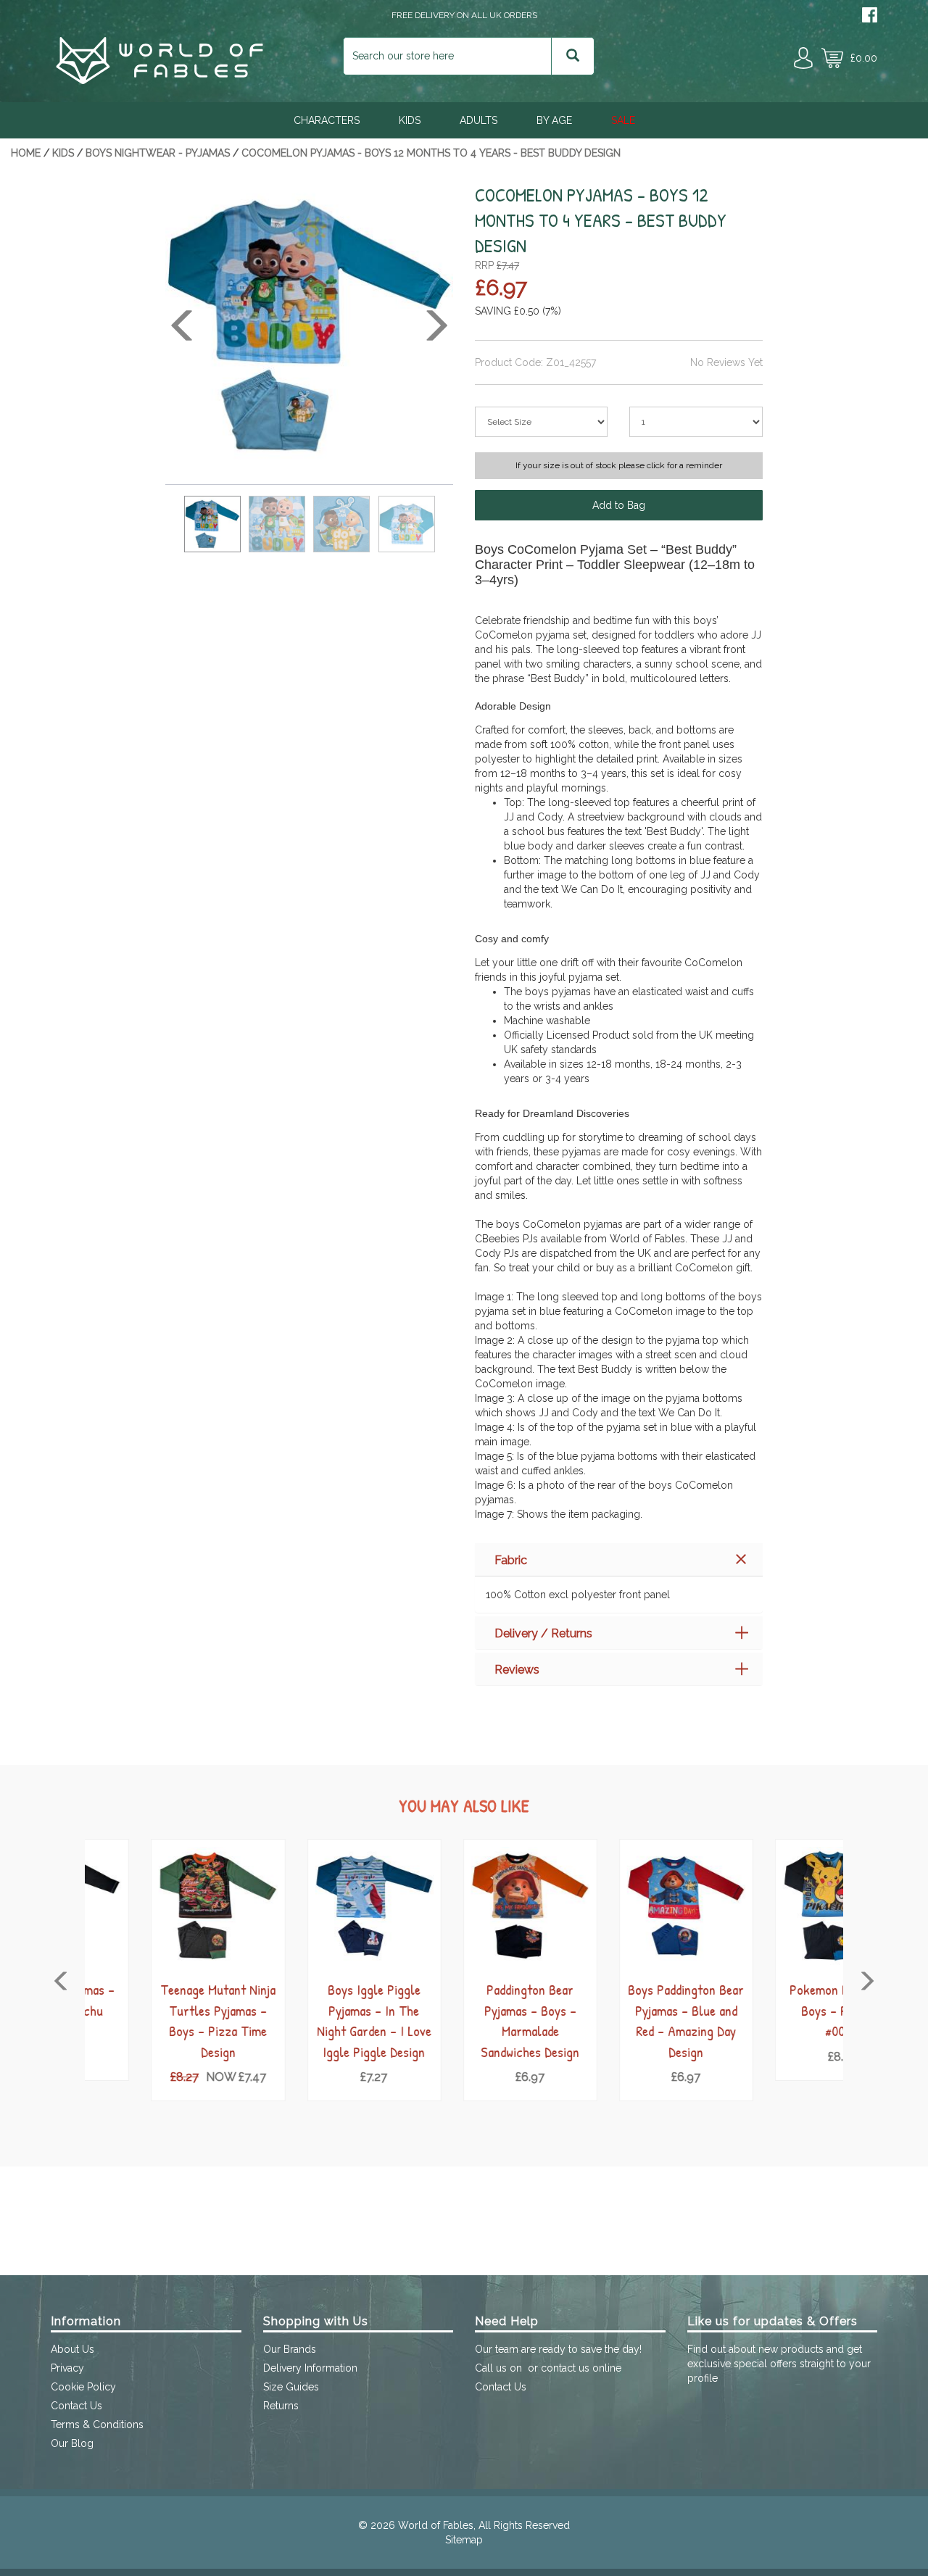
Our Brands (290, 2349)
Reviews (517, 1670)
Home (26, 153)
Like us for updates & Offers (772, 2321)
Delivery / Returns (543, 1633)
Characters (327, 120)
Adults (478, 120)
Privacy (67, 2368)
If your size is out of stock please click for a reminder (619, 465)
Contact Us (76, 2406)
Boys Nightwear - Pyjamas (158, 153)
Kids (410, 120)
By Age (554, 120)
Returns (281, 2406)
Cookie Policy (83, 2387)
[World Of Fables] (159, 80)
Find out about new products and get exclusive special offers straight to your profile (779, 2364)
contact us (565, 2368)
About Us (72, 2349)
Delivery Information (310, 2368)
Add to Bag (619, 505)
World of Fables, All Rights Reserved (484, 2525)
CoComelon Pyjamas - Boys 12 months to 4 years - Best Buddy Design (431, 153)
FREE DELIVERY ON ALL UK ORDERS (464, 15)
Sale (623, 120)
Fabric (511, 1560)
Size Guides (291, 2387)
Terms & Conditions (97, 2425)
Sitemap (464, 2540)
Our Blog (72, 2443)
